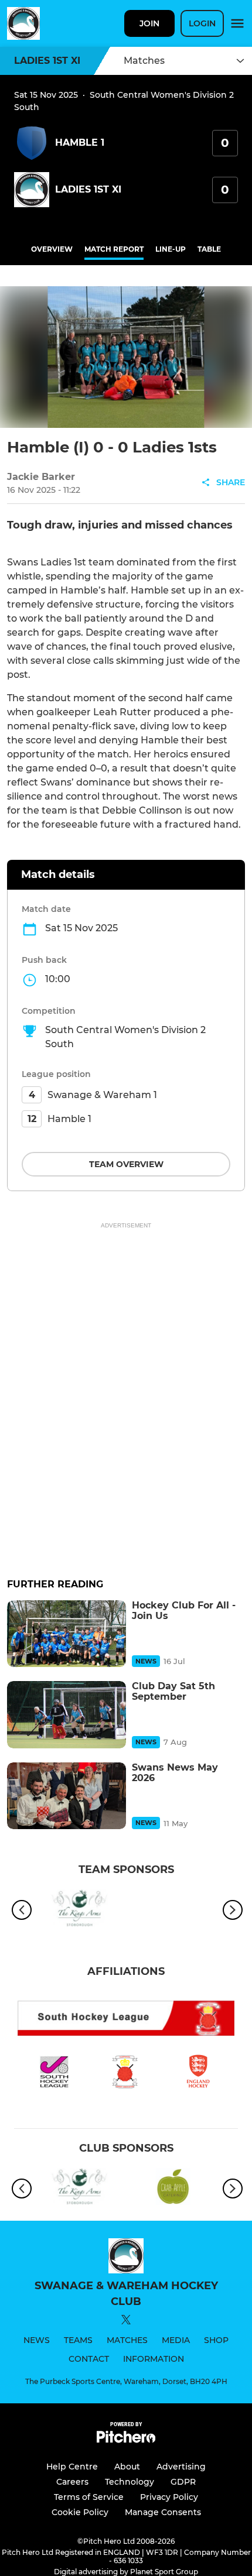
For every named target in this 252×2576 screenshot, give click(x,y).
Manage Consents (163, 2512)
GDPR (183, 2482)
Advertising (181, 2467)
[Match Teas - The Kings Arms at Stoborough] (79, 1910)
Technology (130, 2482)
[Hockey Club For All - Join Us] (67, 1634)
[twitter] (126, 2321)
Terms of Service (89, 2497)
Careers (72, 2482)
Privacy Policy (169, 2497)
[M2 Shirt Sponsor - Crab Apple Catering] (173, 2189)
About (127, 2467)
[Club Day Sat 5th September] (67, 1714)
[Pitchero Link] (126, 2440)
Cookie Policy (80, 2512)
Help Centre (72, 2467)
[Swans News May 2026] (67, 1796)
